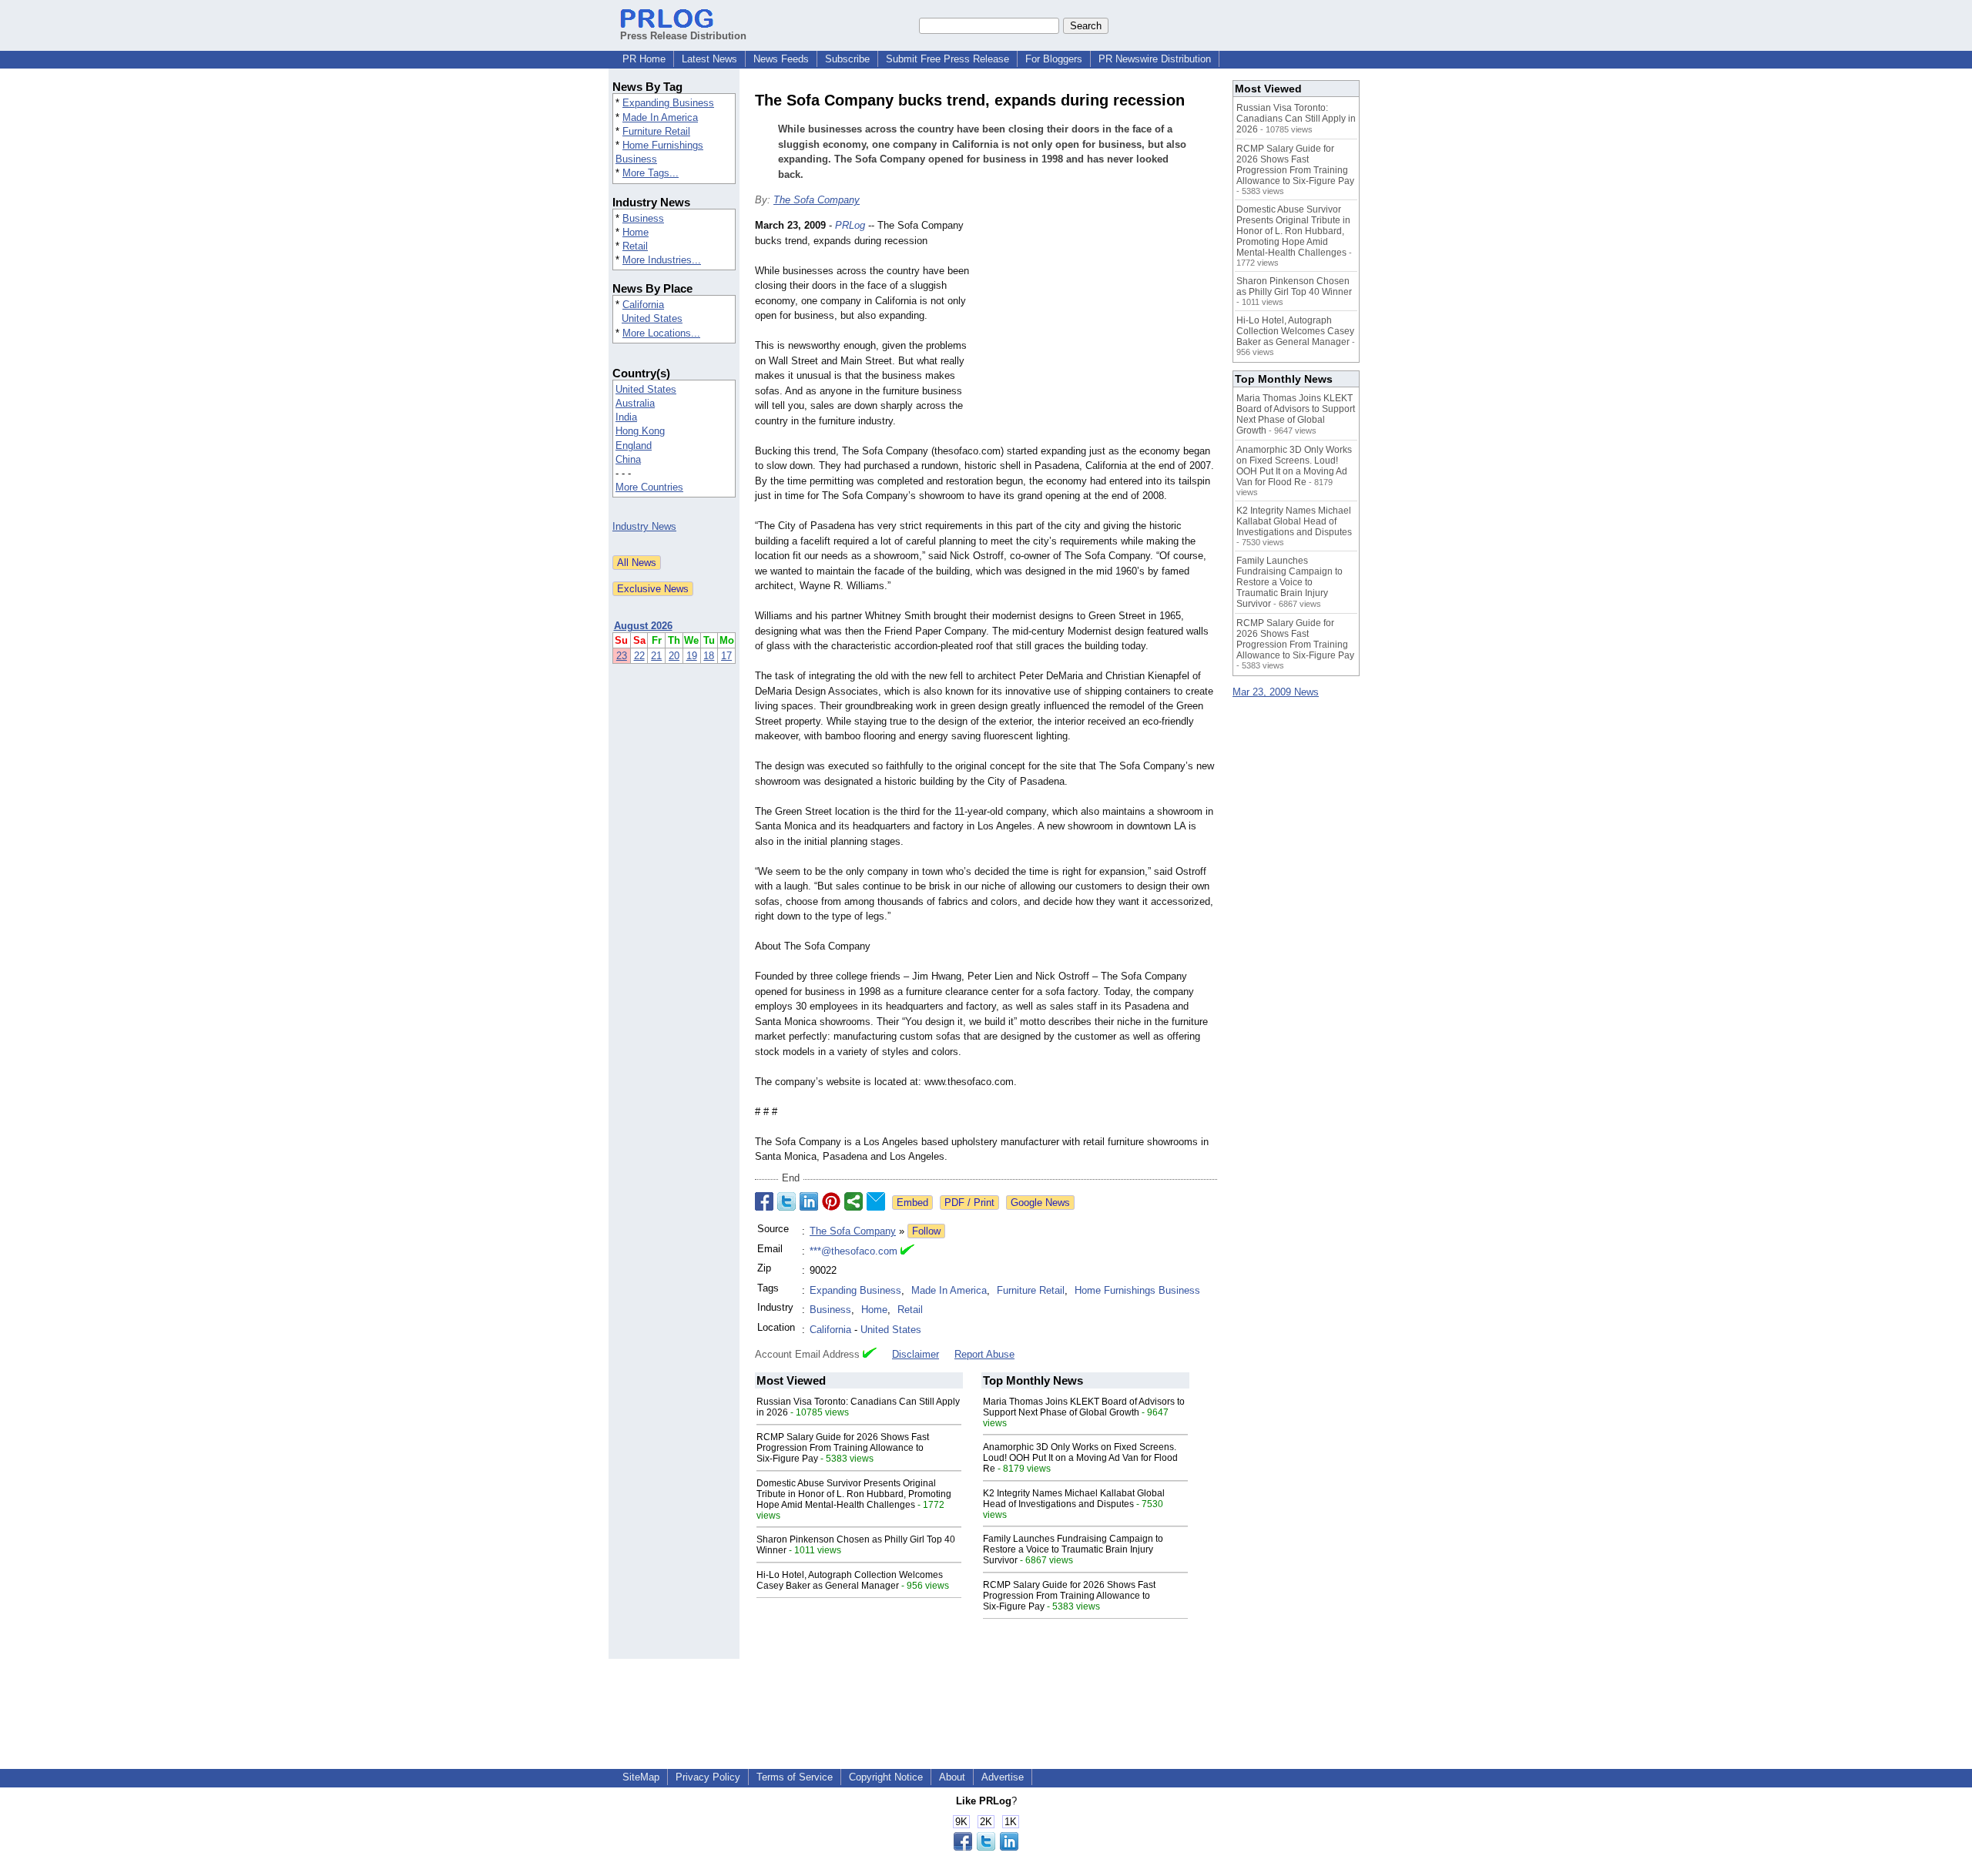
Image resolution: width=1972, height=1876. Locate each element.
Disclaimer (916, 1354)
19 (692, 656)
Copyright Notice (886, 1777)
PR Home (644, 59)
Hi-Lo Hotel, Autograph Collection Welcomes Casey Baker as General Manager (850, 1580)
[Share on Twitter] (786, 1201)
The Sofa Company (817, 200)
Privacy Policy (708, 1777)
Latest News (709, 59)
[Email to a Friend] (876, 1201)
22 (639, 656)
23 (622, 656)
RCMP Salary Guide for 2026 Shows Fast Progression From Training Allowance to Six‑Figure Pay (843, 1448)
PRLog (850, 225)
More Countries (649, 487)
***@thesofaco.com (854, 1251)
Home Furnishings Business (1137, 1290)
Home (636, 232)
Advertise (1003, 1777)
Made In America (660, 117)
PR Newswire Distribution (1155, 59)
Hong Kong (640, 431)
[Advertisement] (1102, 331)
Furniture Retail (656, 131)
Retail (635, 246)
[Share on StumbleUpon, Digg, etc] (854, 1201)
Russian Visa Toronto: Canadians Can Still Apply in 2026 (1296, 119)
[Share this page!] (986, 1847)
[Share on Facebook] (764, 1201)
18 (709, 656)
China (628, 459)
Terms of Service (795, 1777)
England (634, 446)
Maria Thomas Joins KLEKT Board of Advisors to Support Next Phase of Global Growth (1084, 1407)
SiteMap (641, 1777)
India (626, 417)
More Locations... (661, 333)
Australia (635, 403)
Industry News (644, 526)
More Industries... (662, 260)
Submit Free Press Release (947, 59)
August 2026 (643, 626)
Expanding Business (668, 103)
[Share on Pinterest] (831, 1201)
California (643, 305)
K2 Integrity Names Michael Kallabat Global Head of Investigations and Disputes (1074, 1499)
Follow (926, 1231)
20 (674, 656)
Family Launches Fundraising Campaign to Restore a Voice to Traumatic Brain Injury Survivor (1073, 1549)
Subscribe (847, 59)
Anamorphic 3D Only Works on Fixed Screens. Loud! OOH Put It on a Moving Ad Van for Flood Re (1080, 1458)
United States (652, 318)
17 (726, 656)
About (952, 1777)
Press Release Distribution (683, 36)
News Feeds (781, 59)
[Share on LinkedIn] (809, 1201)
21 (656, 656)
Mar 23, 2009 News (1276, 692)
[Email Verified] (907, 1251)
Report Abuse (984, 1354)
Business (643, 218)
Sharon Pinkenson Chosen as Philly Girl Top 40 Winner (1294, 286)
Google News (1040, 1203)
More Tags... (651, 173)
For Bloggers (1054, 59)
